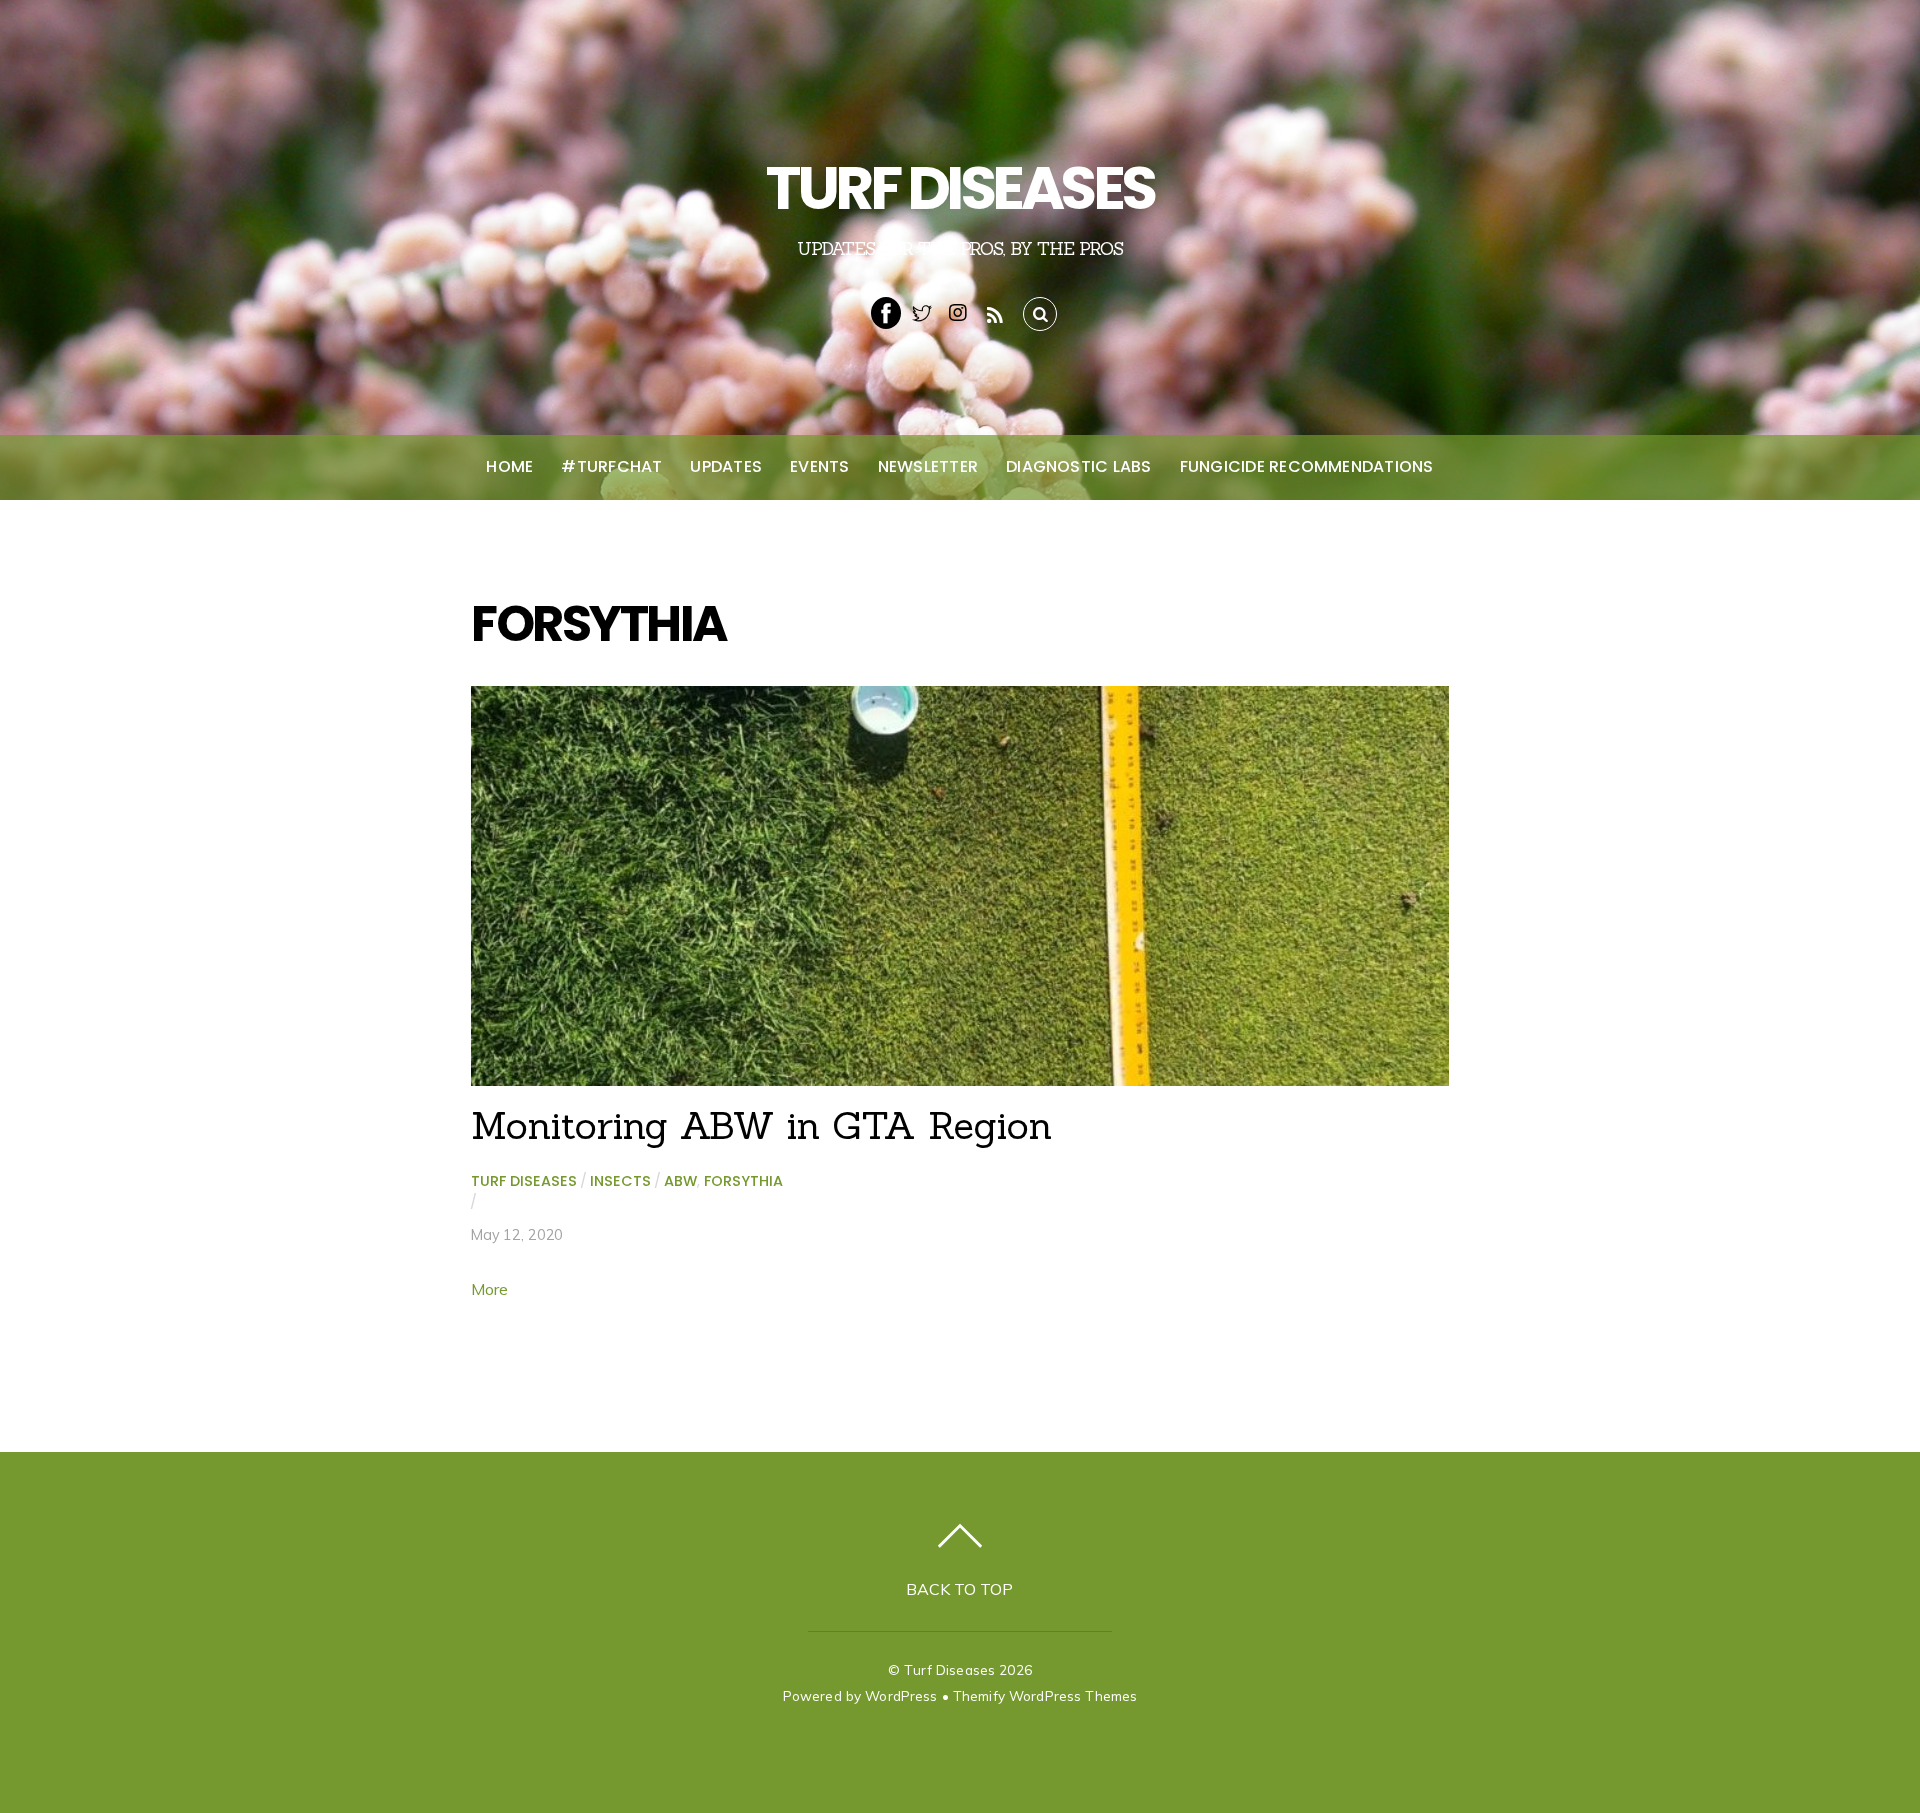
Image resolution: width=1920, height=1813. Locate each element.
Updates (726, 466)
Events (819, 466)
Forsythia (743, 1181)
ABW (680, 1181)
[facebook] (886, 311)
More (489, 1289)
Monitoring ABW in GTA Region (761, 1125)
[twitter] (922, 311)
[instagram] (958, 311)
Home (509, 466)
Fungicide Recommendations (1307, 466)
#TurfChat (611, 466)
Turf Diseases (524, 1181)
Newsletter (928, 466)
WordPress (901, 1695)
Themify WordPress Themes (1045, 1695)
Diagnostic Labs (1079, 466)
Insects (620, 1181)
